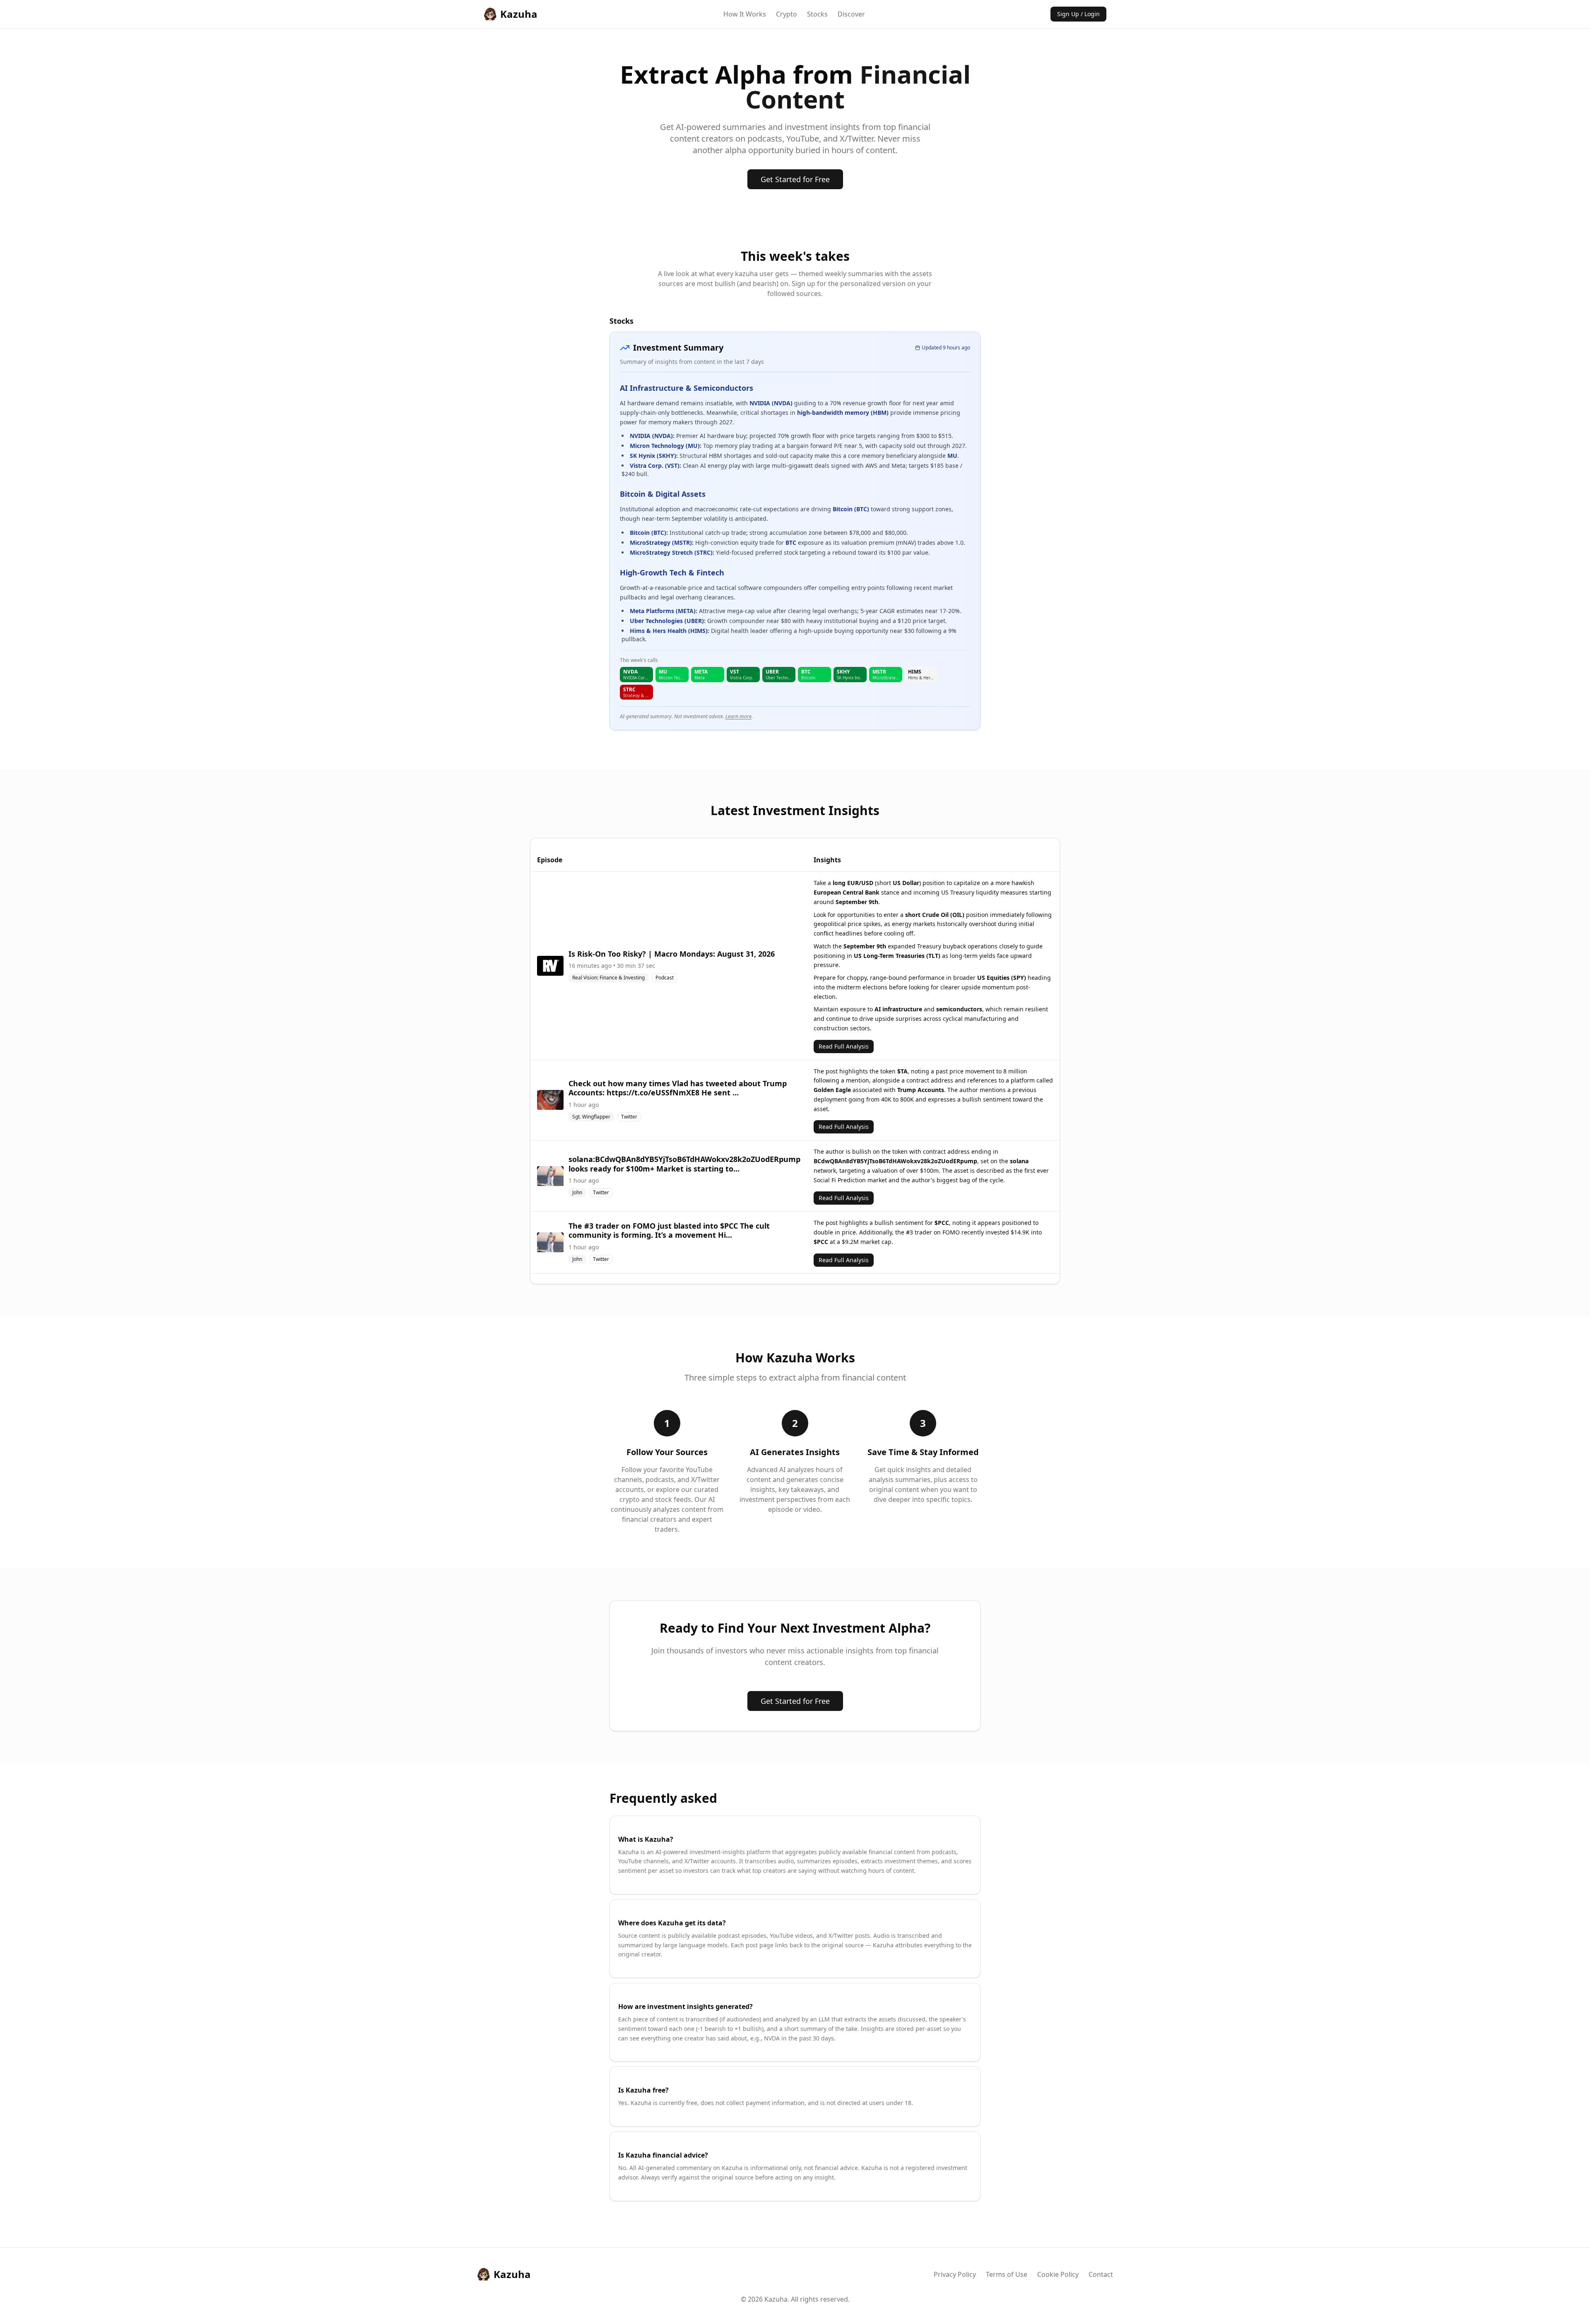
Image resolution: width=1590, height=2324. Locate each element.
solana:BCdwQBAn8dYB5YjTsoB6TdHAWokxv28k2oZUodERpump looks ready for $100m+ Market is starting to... (684, 1164)
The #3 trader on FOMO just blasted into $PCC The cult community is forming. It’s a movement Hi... (669, 1231)
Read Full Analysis (844, 1046)
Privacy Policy (955, 2274)
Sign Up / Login (1078, 14)
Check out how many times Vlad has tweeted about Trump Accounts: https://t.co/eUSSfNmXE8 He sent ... (678, 1088)
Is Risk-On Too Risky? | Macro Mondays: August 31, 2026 (672, 954)
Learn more (738, 716)
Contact (1101, 2274)
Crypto (787, 14)
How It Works (745, 14)
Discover (851, 14)
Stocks (817, 14)
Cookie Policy (1058, 2274)
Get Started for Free (795, 179)
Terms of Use (1007, 2274)
